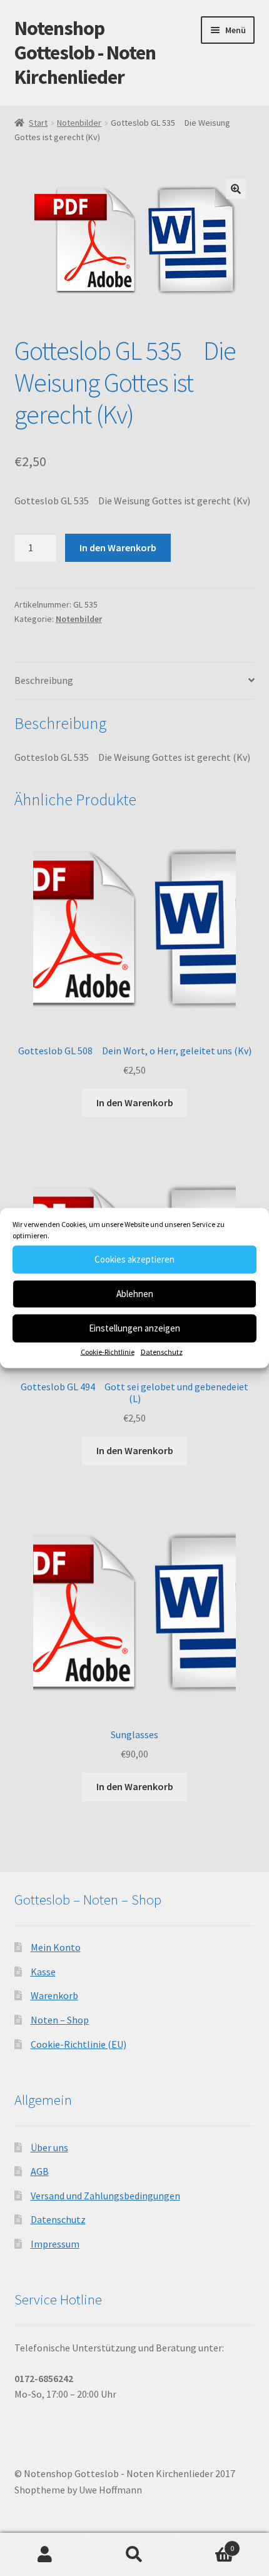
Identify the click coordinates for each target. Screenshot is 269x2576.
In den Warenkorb (118, 547)
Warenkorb (54, 1995)
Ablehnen (135, 1294)
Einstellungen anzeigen (134, 1328)
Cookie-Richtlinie (108, 1351)
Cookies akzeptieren (134, 1259)
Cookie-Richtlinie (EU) (79, 2044)
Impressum (55, 2244)
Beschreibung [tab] (44, 680)
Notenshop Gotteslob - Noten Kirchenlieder (85, 53)
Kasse (43, 1972)
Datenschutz (162, 1351)
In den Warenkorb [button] (135, 1102)
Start (38, 123)
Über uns (49, 2147)
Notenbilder (79, 123)
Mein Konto (56, 1947)
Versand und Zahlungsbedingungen (105, 2196)
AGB (40, 2171)
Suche (134, 2555)
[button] (236, 189)
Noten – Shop (60, 2020)
